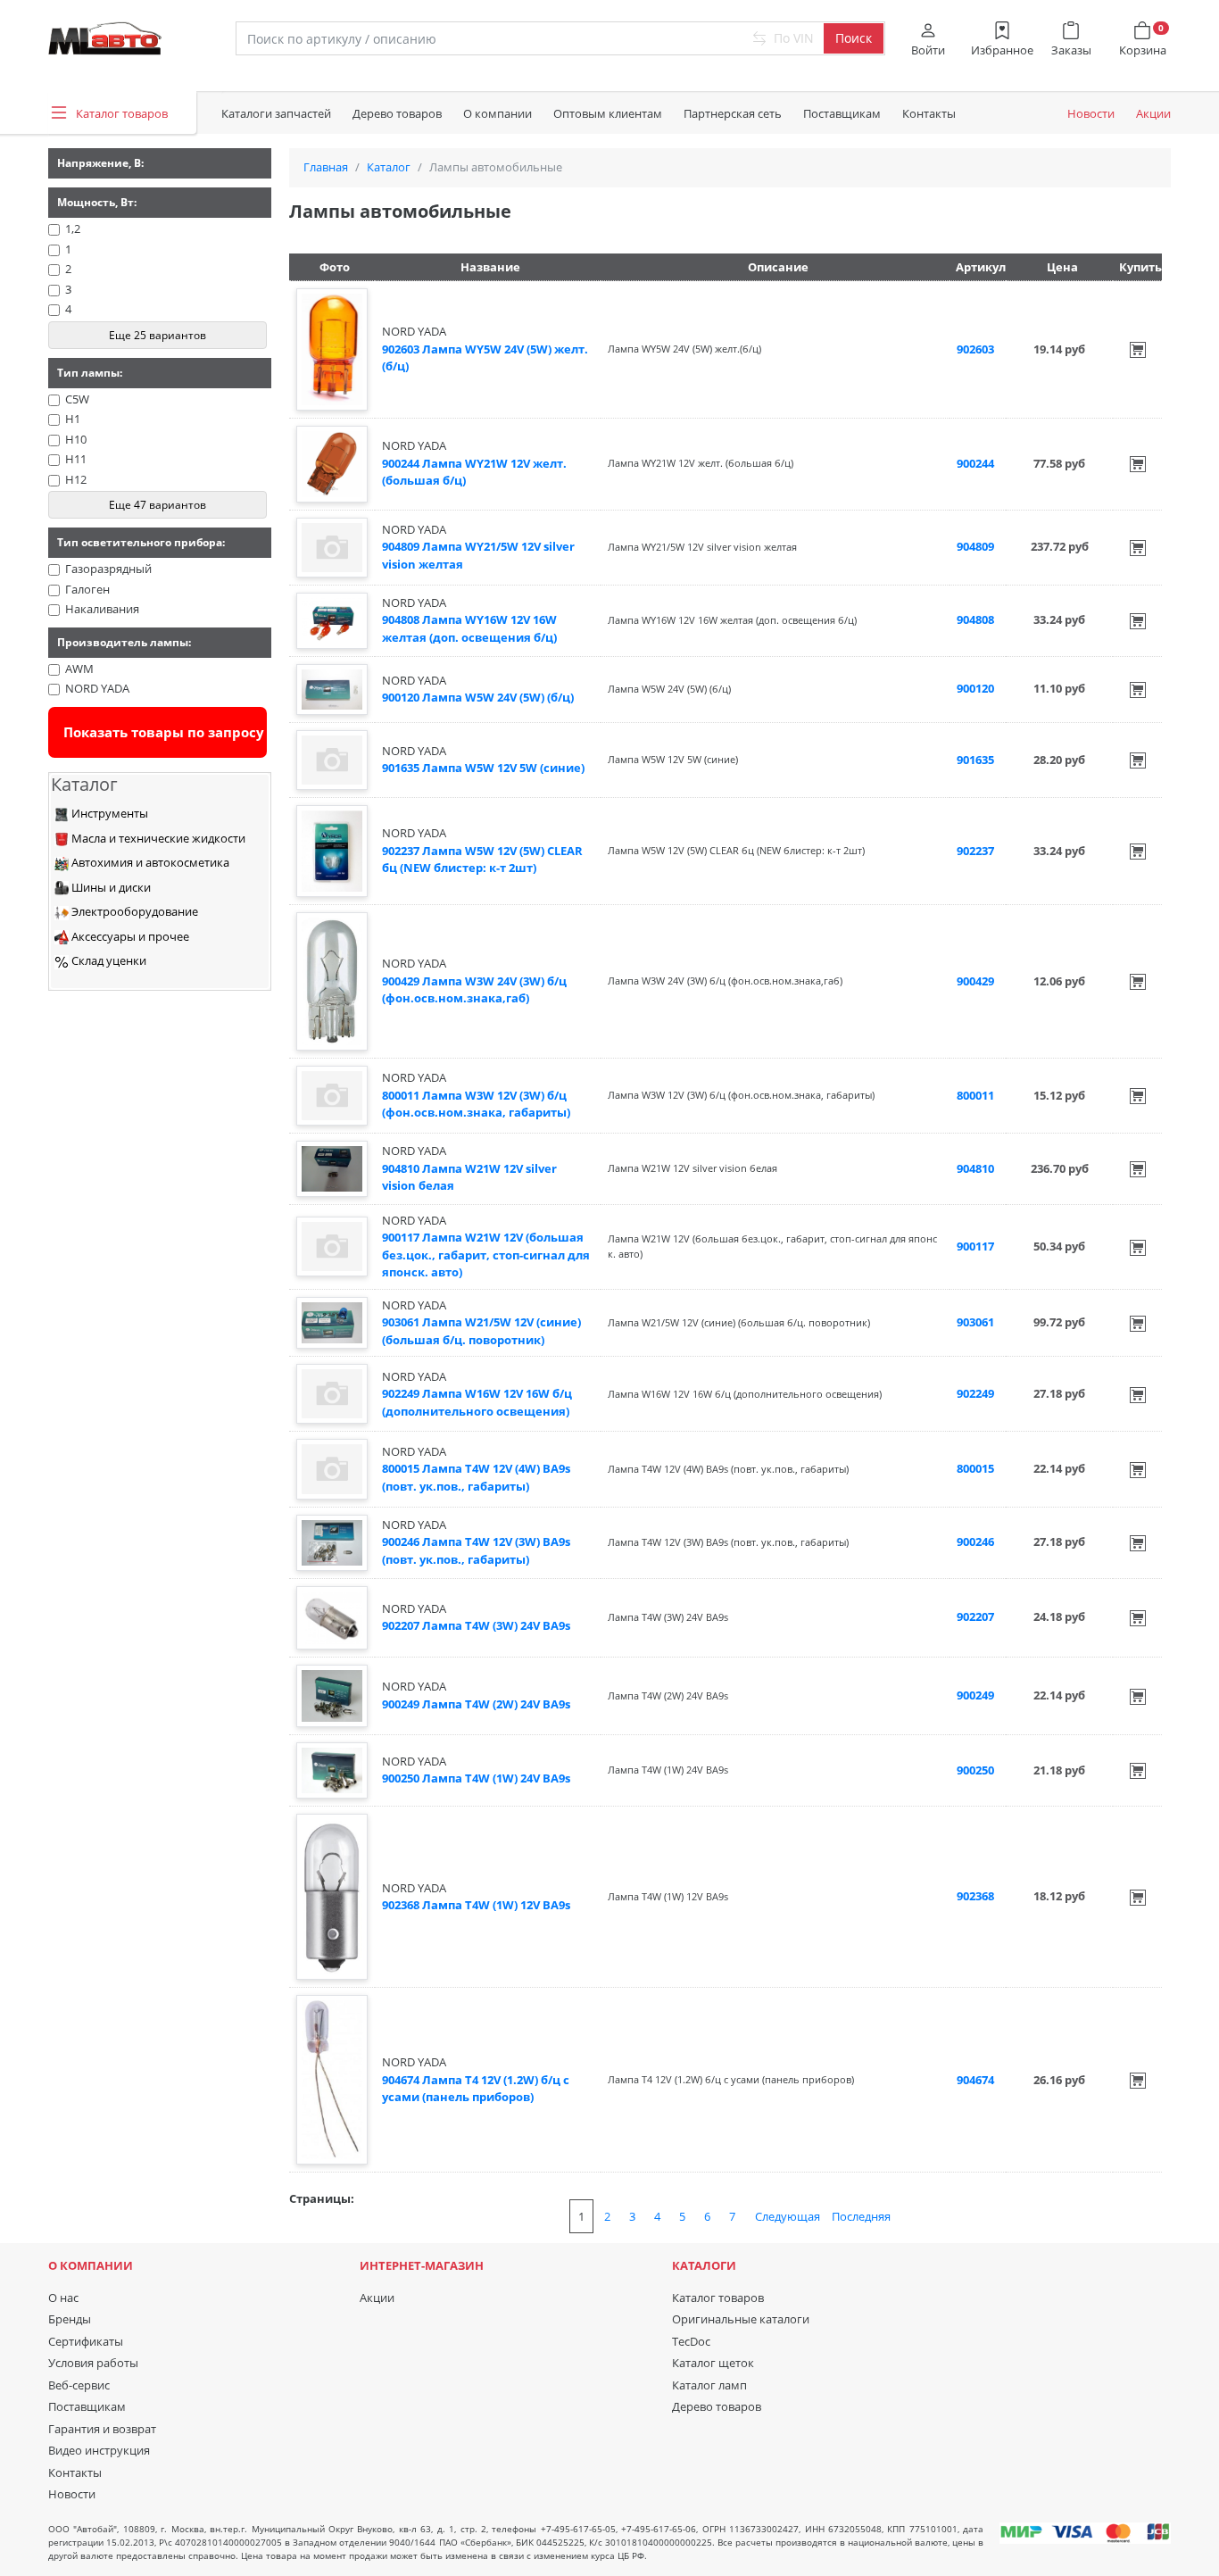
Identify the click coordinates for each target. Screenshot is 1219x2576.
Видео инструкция (99, 2450)
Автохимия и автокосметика (149, 862)
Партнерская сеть (733, 113)
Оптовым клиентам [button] (608, 113)
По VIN (792, 38)
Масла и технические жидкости (157, 838)
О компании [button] (498, 113)
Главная (326, 167)
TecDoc (691, 2341)
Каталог (389, 167)
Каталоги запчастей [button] (276, 113)
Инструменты (108, 813)
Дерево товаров (397, 113)
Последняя (861, 2216)
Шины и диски (110, 887)
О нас (63, 2298)
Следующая (788, 2216)
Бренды (70, 2319)
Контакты (929, 113)
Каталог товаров (718, 2298)
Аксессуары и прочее (129, 936)
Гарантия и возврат (102, 2429)
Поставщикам (842, 113)
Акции (1153, 113)
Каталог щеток (713, 2363)
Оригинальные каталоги (741, 2319)
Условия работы (93, 2363)
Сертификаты (86, 2341)
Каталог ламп (709, 2385)
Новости (1091, 113)
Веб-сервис (79, 2385)
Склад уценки (108, 960)
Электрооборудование (133, 911)
